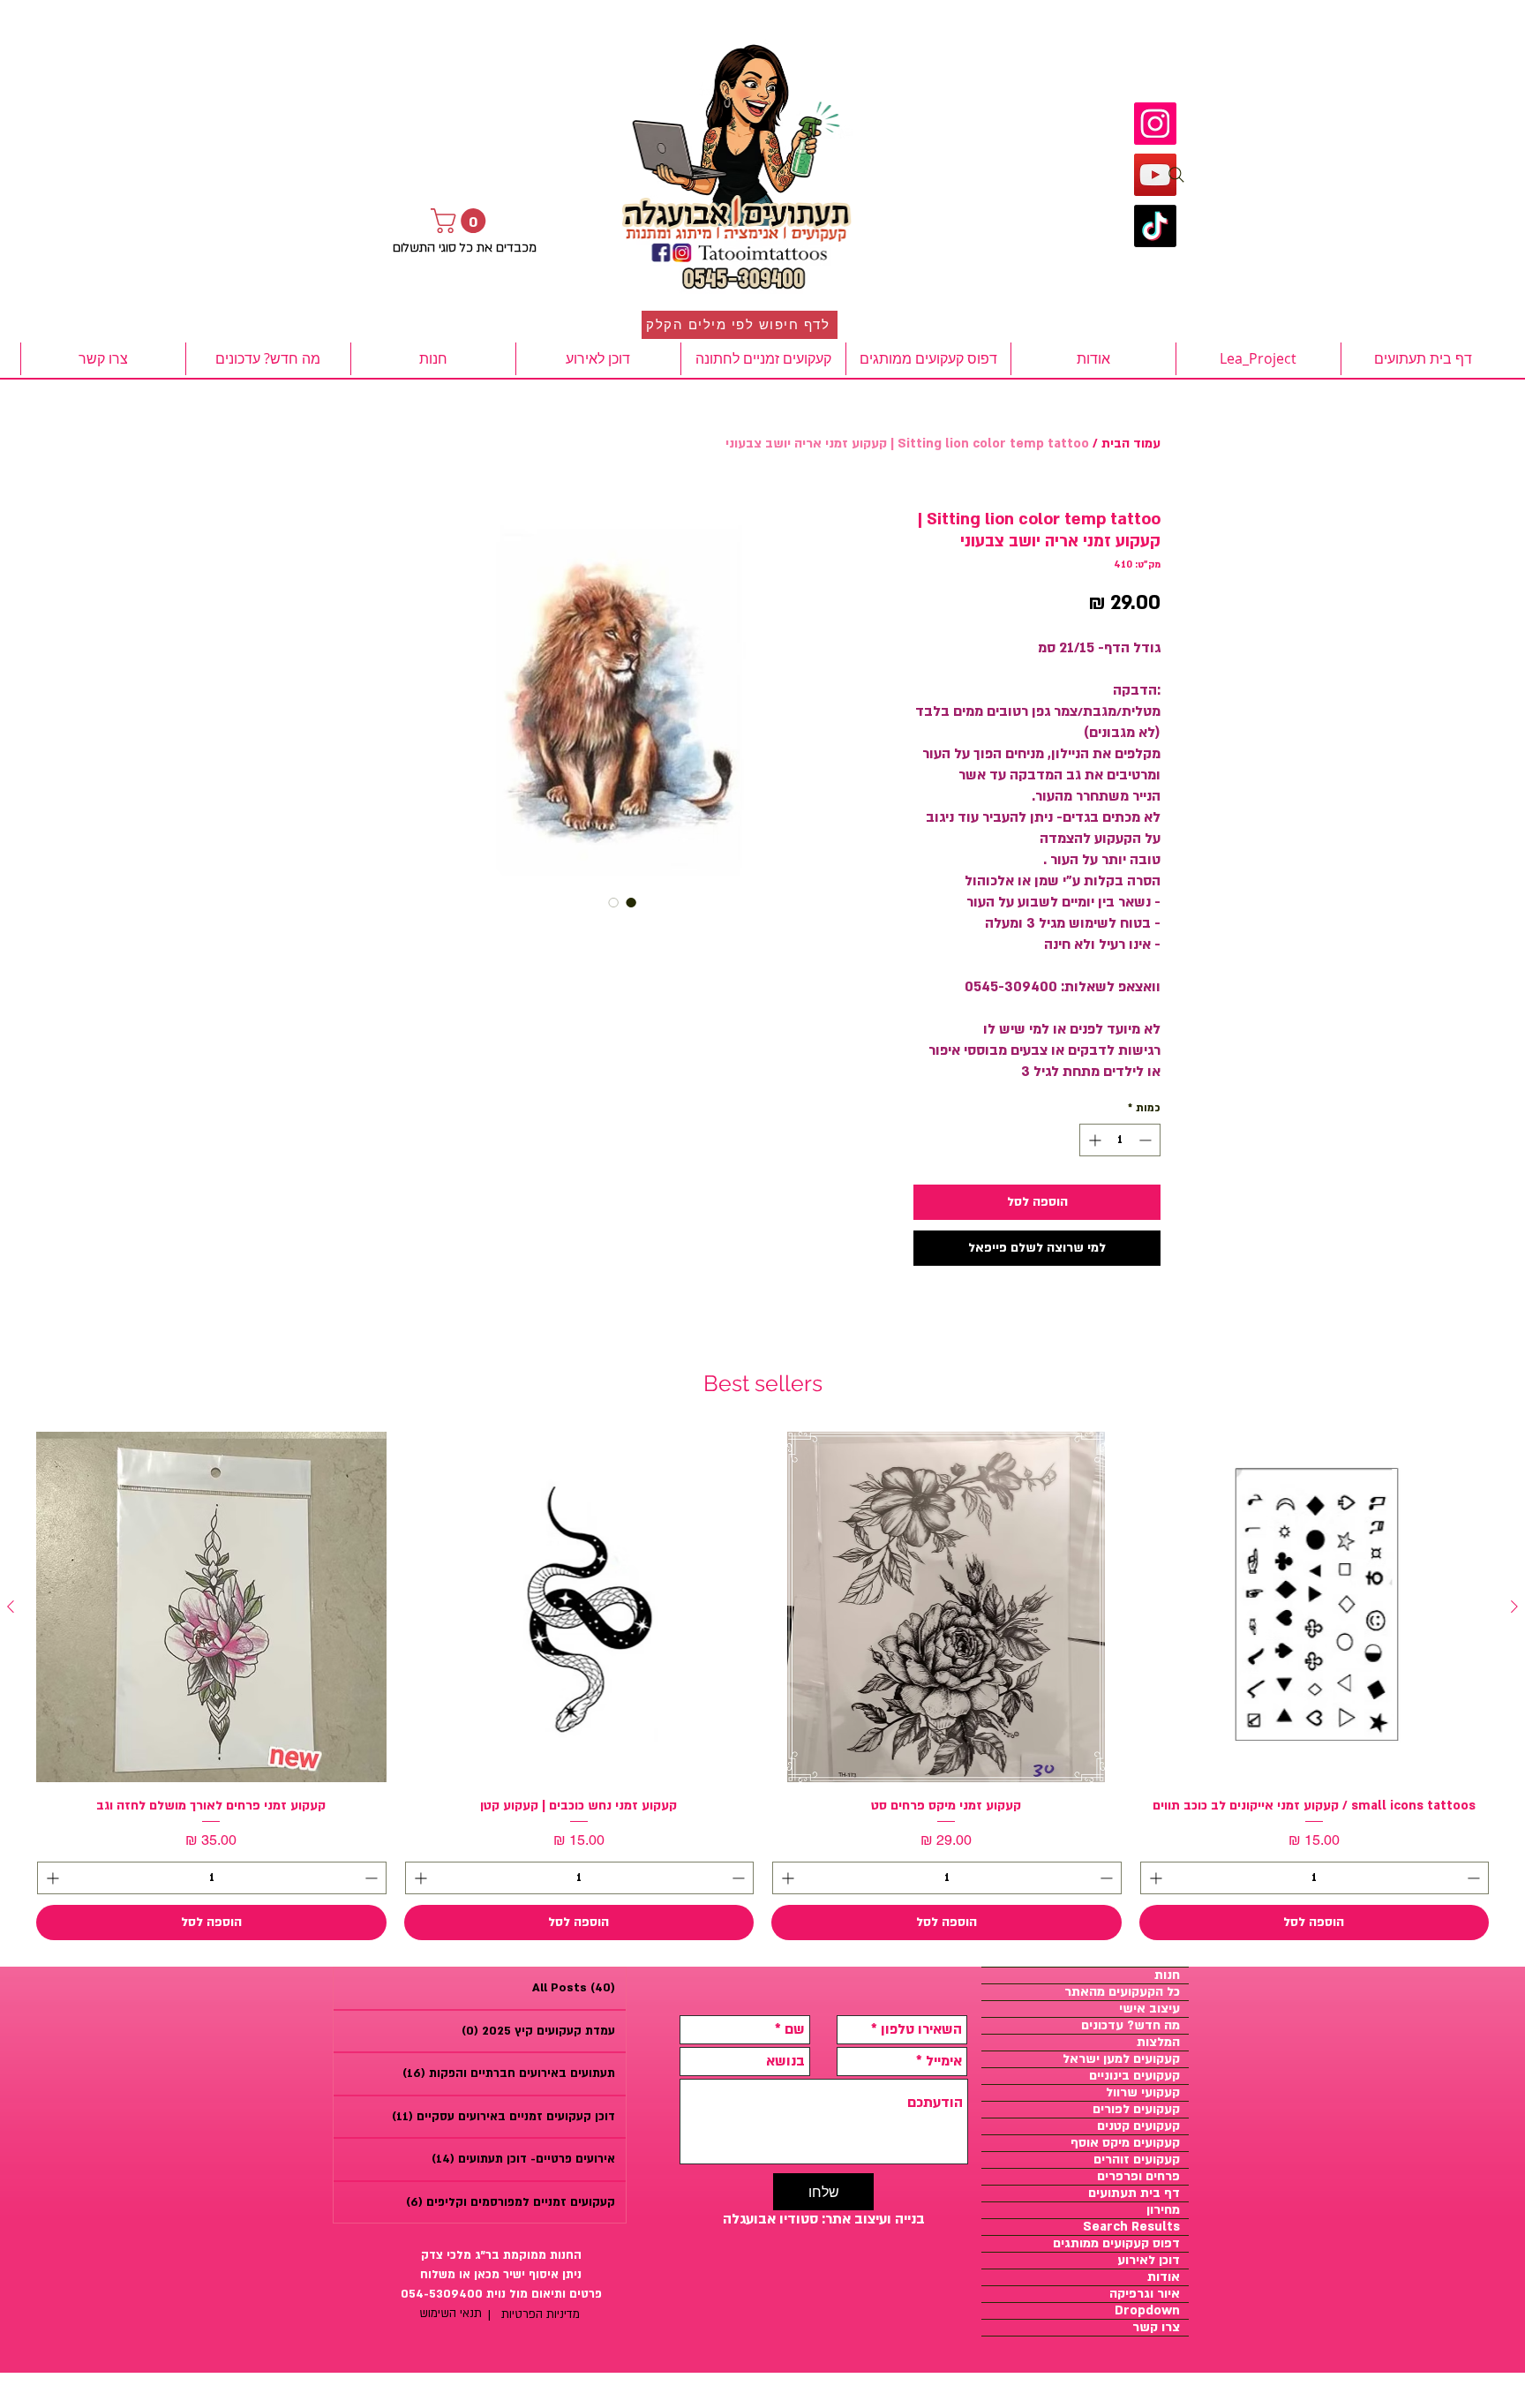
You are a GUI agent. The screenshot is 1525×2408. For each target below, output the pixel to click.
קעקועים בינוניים (1134, 2076)
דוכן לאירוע (1149, 2261)
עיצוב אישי (1149, 2009)
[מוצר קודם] (1514, 1607)
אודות (1164, 2277)
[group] (762, 1686)
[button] (461, 221)
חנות (1167, 1975)
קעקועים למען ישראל (1121, 2059)
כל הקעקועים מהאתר (1122, 1992)
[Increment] (1093, 1140)
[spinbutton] (1120, 1140)
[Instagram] (1155, 124)
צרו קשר (1156, 2328)
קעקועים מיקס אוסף (1125, 2143)
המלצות (1158, 2043)
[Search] (1176, 175)
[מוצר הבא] (11, 1607)
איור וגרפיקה (1145, 2294)
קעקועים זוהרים (1137, 2160)
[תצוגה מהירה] (1315, 1607)
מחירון (1163, 2210)
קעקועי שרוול (1143, 2093)
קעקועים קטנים (1138, 2126)
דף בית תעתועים (1134, 2194)
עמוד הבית (1131, 444)
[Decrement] (1147, 1140)
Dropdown (1147, 2311)
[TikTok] (1155, 226)
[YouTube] (1155, 175)
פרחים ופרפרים (1138, 2177)
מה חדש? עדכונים (1131, 2026)
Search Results (1131, 2227)
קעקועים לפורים (1136, 2110)
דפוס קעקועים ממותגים (1116, 2244)
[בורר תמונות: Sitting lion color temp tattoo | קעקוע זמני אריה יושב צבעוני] (631, 902)
